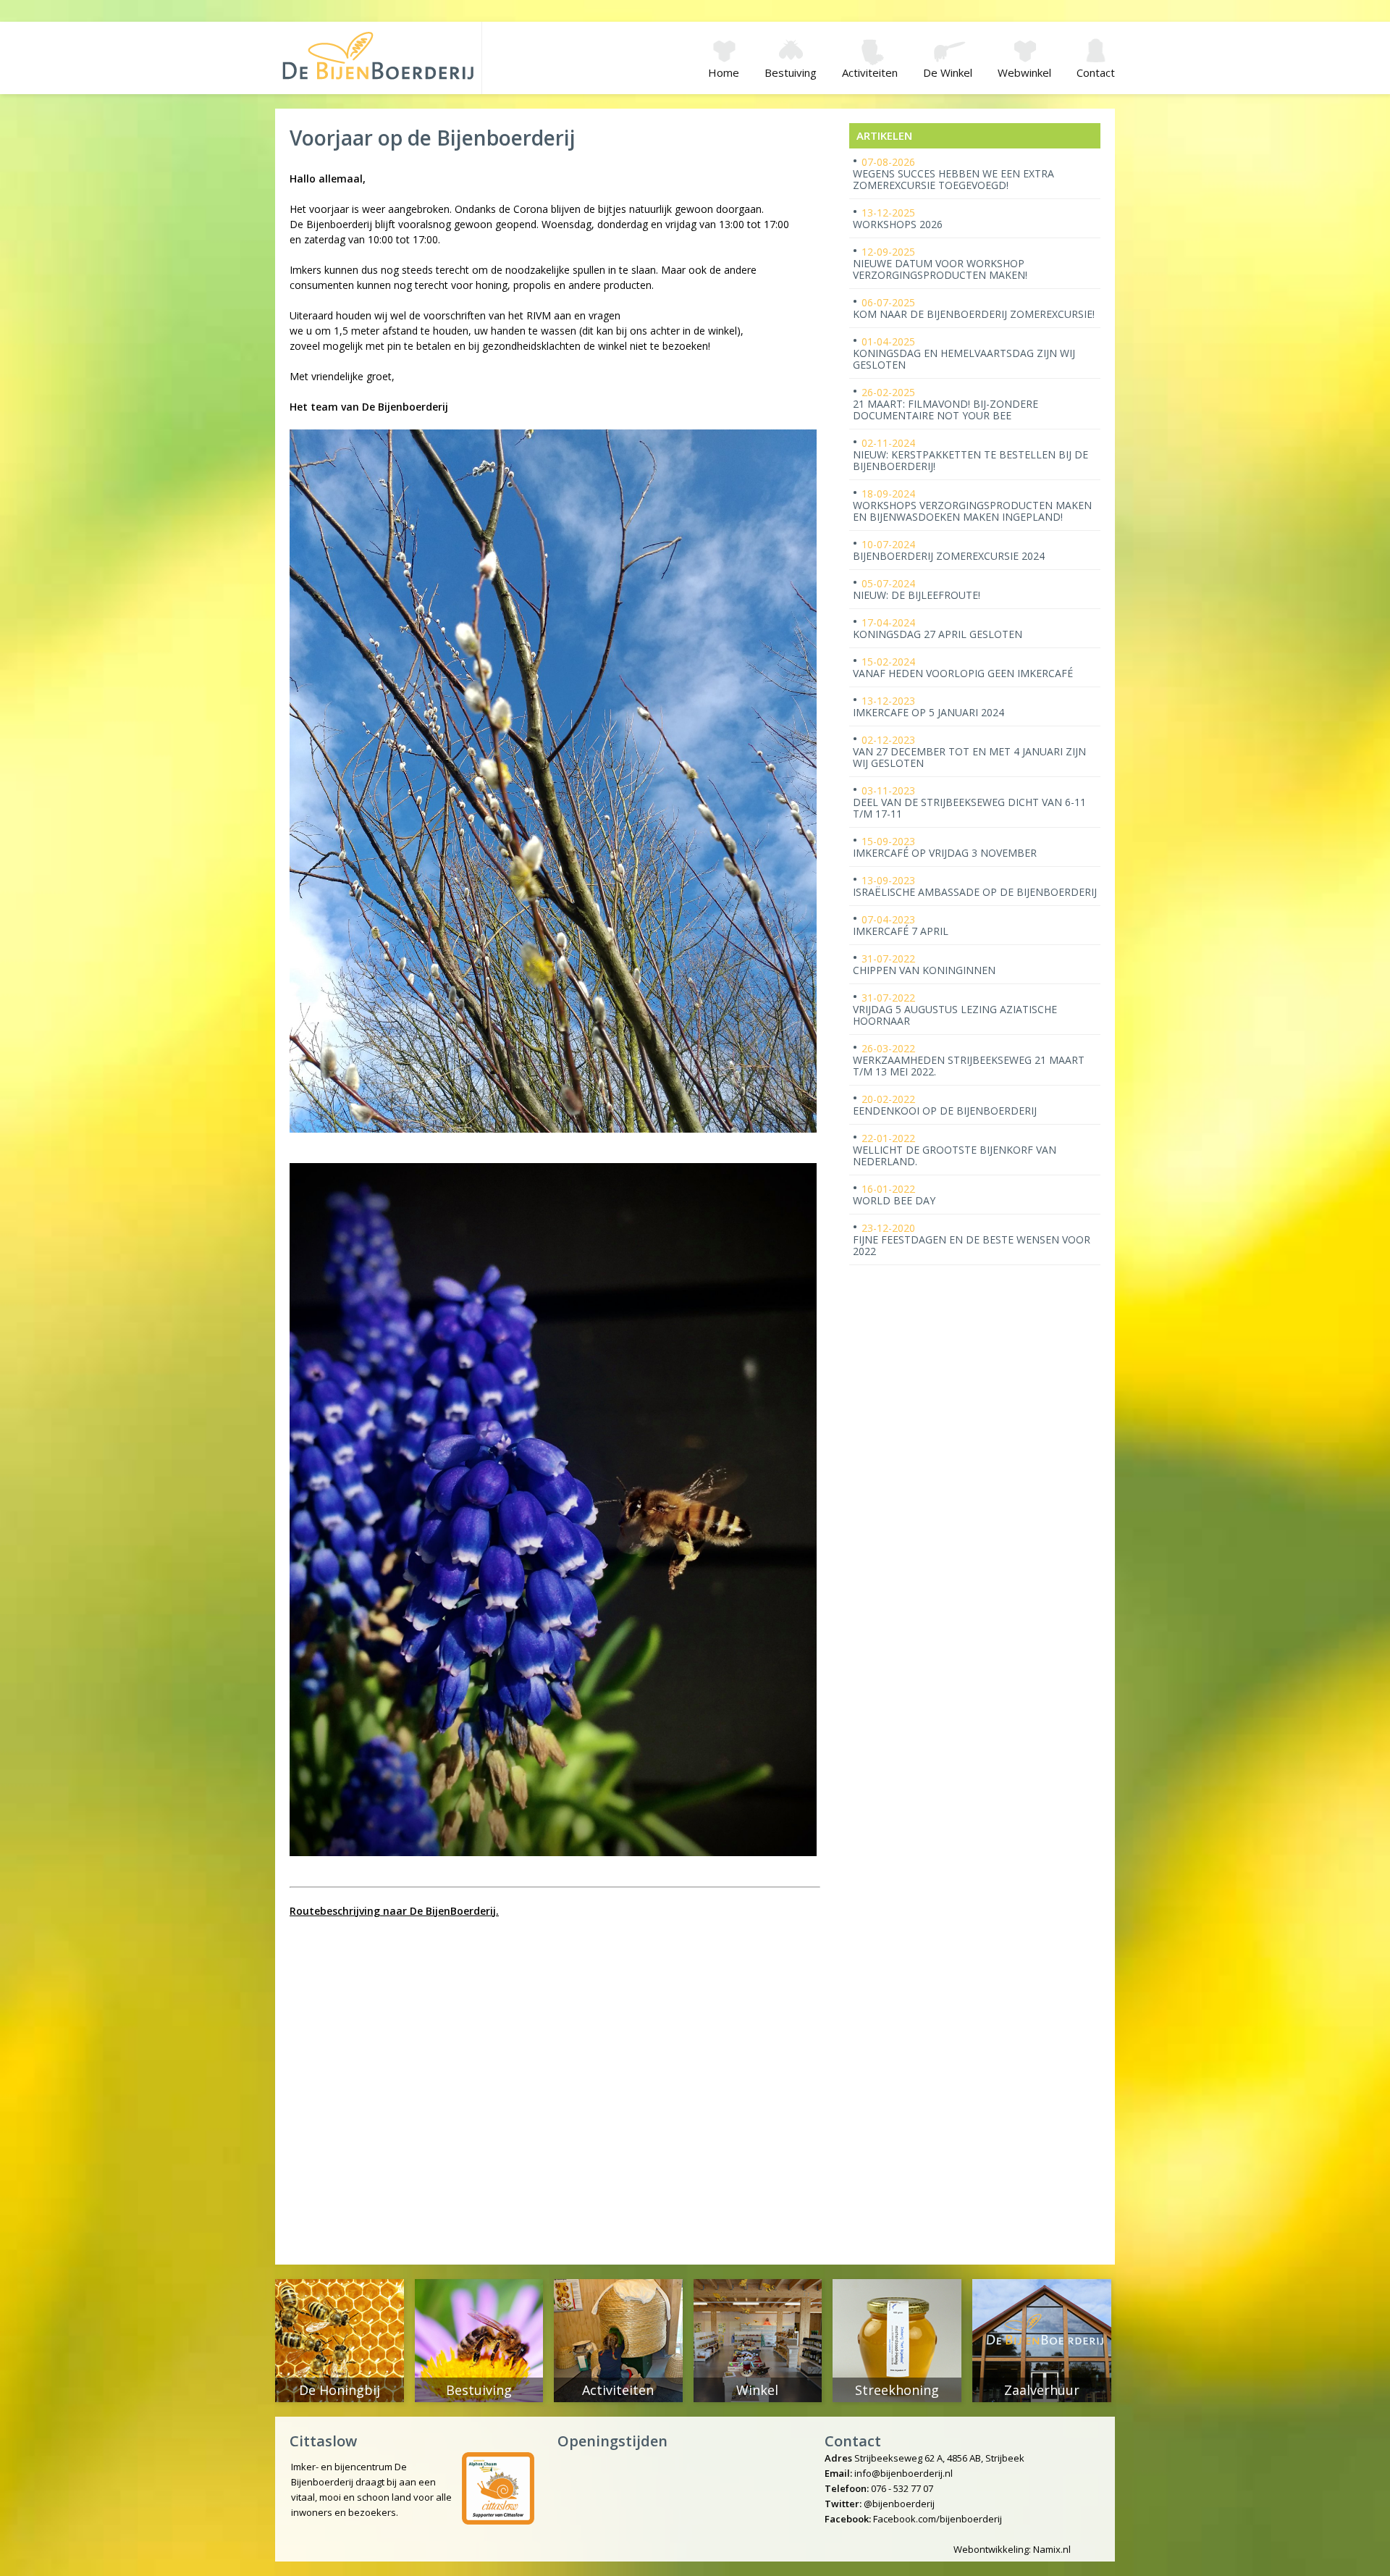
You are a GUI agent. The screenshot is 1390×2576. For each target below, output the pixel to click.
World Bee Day (894, 1195)
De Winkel (948, 72)
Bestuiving (791, 72)
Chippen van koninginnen (924, 964)
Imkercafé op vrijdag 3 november (945, 847)
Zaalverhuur (1042, 2390)
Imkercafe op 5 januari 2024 (928, 706)
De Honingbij (340, 2390)
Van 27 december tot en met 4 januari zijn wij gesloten (969, 751)
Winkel (757, 2390)
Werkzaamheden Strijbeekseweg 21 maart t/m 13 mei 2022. (969, 1060)
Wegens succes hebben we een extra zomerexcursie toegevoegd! (953, 173)
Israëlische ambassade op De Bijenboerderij (975, 886)
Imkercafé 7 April (901, 925)
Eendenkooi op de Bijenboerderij (945, 1105)
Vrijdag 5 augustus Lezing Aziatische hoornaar (955, 1009)
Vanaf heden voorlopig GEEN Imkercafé (963, 667)
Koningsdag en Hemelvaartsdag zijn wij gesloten (964, 353)
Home (724, 72)
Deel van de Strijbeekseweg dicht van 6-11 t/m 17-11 (969, 802)
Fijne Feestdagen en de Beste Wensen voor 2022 (972, 1239)
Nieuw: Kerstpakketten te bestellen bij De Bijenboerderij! (970, 454)
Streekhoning (897, 2390)
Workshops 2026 (898, 218)
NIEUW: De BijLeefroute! (917, 589)
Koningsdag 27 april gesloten (938, 628)
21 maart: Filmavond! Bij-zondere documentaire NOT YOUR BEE (945, 404)
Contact (1096, 72)
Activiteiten (870, 72)
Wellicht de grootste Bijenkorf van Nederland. (955, 1150)
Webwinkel (1024, 72)
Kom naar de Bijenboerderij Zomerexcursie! (974, 308)
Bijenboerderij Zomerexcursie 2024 (949, 550)
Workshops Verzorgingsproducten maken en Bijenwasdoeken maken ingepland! (972, 505)
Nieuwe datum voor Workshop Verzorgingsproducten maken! (940, 263)
